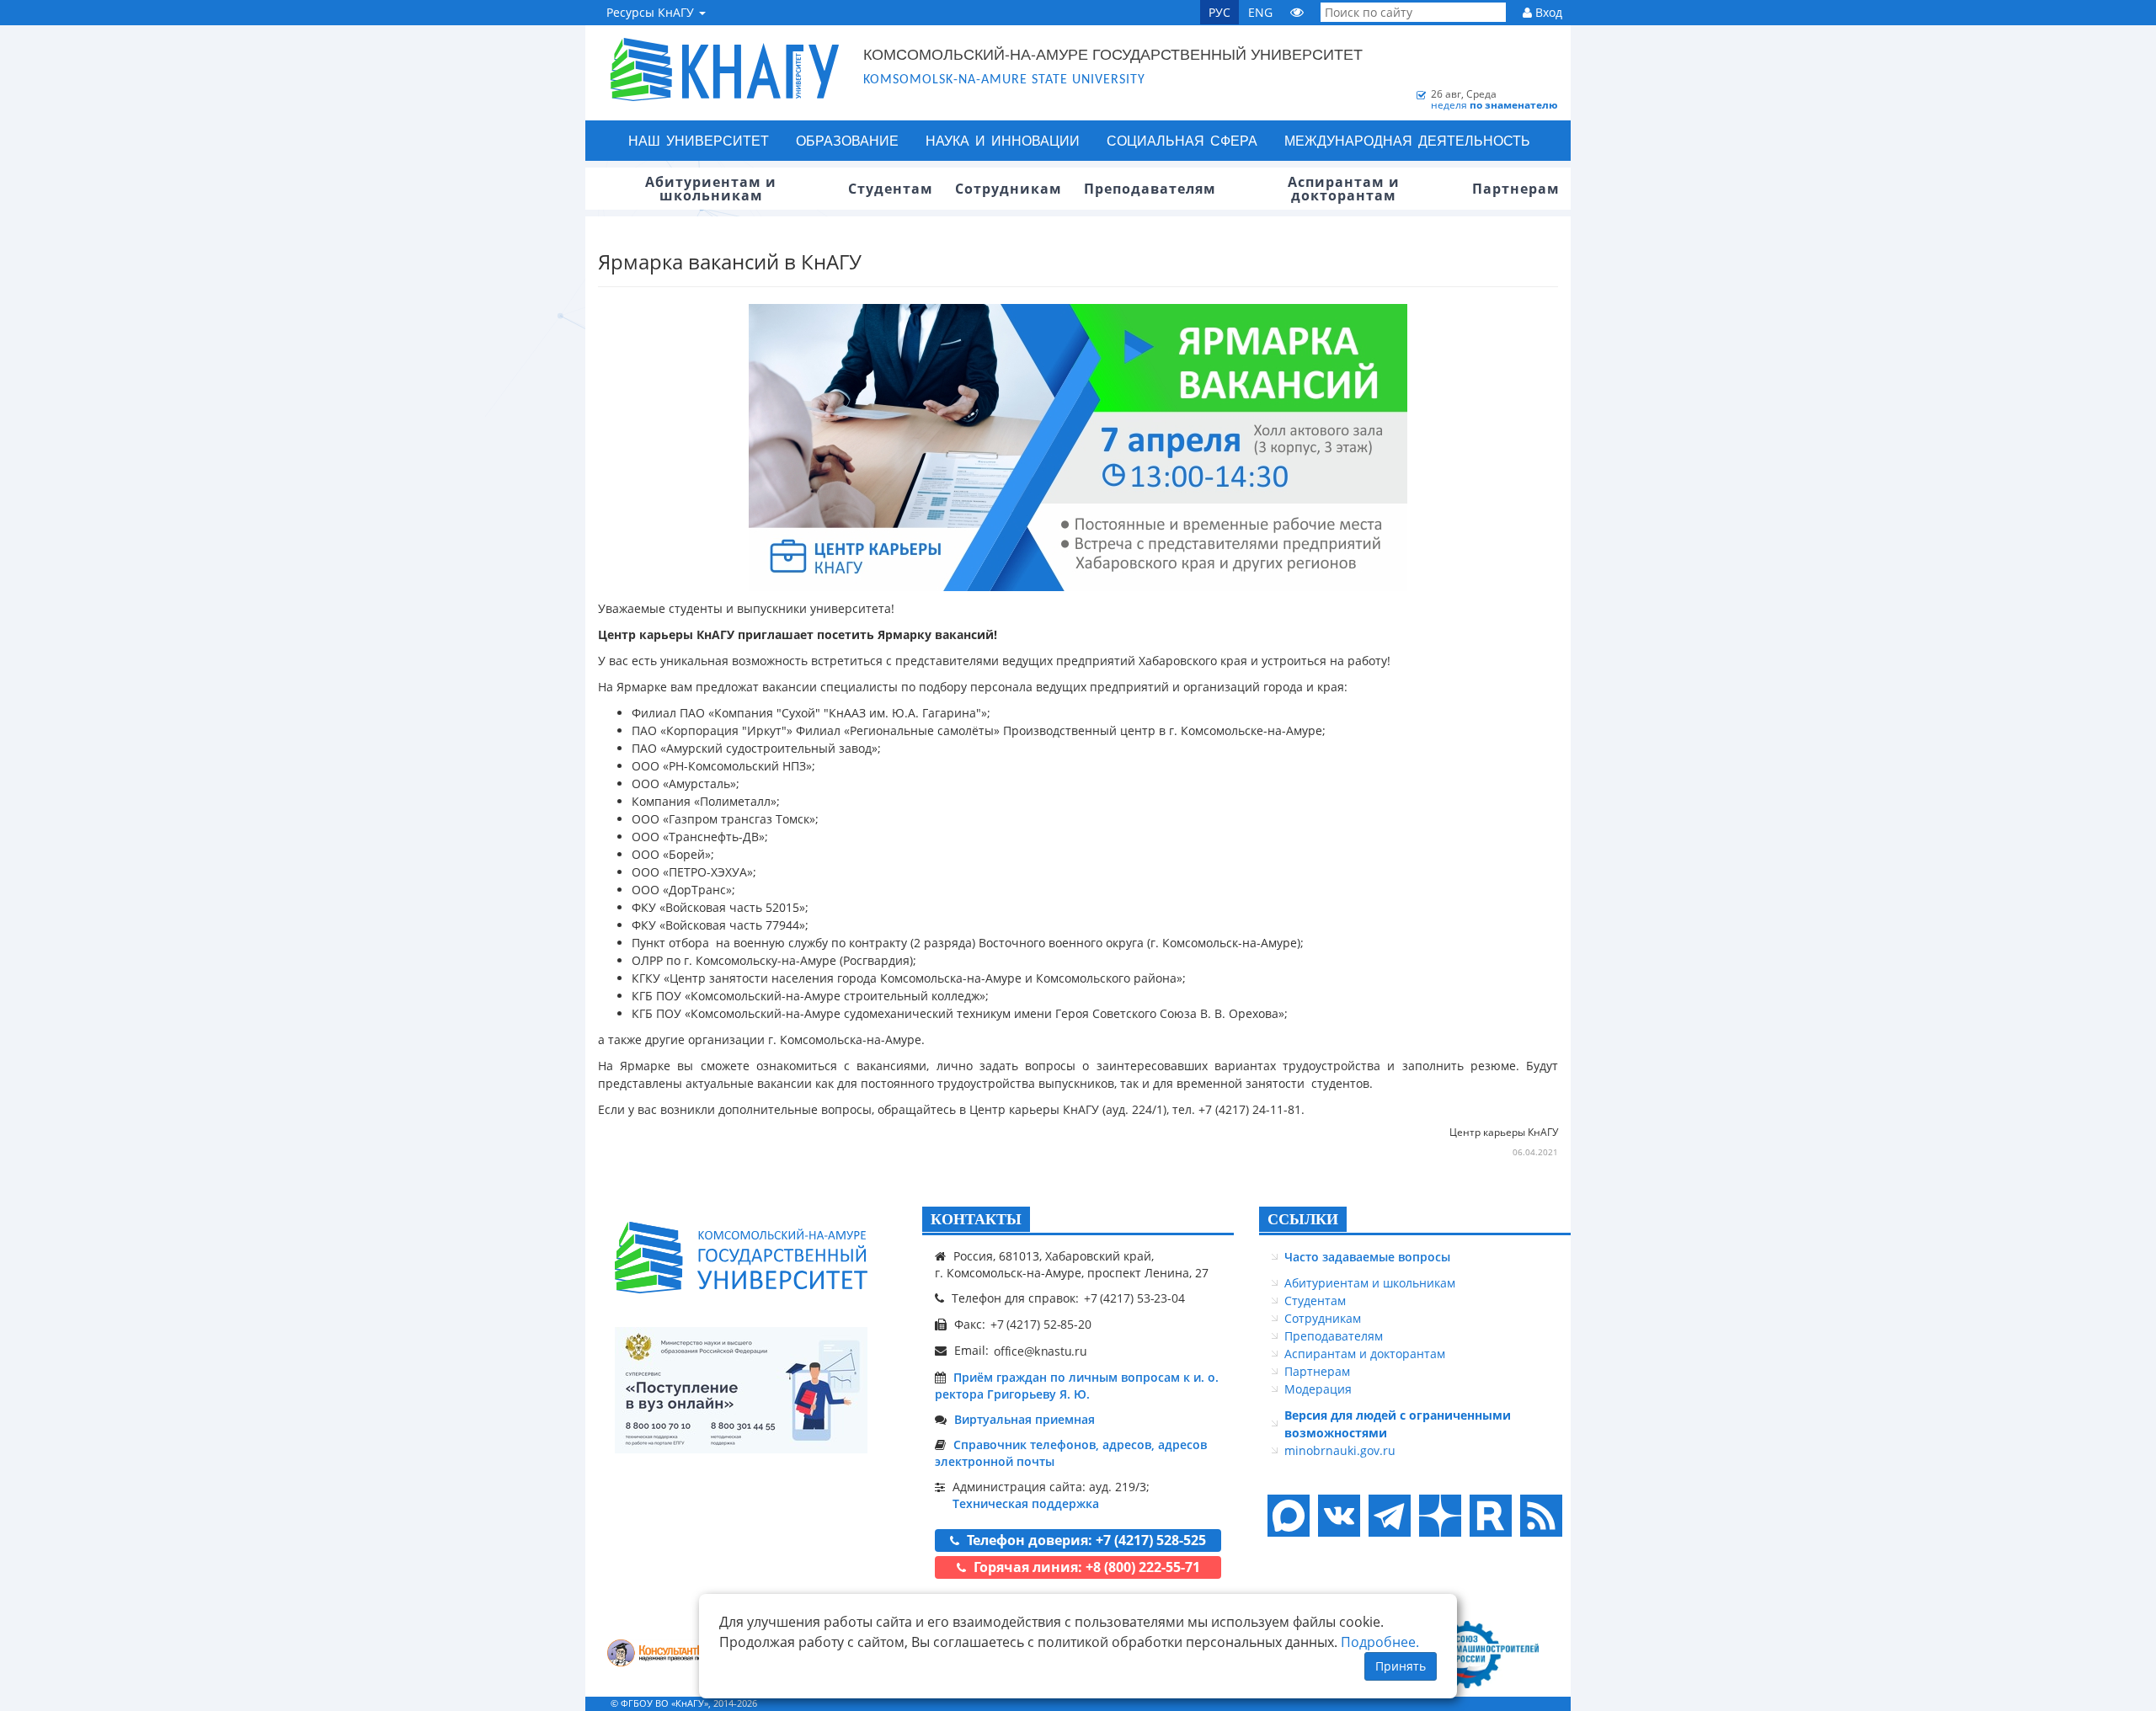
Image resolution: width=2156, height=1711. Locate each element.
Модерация (1318, 1389)
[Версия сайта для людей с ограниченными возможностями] (1297, 12)
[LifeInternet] (1537, 1703)
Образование (847, 140)
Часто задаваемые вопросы (1367, 1257)
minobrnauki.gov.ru (1340, 1450)
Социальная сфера (1182, 140)
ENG (1260, 12)
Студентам (1315, 1301)
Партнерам (1317, 1371)
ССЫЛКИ (1303, 1219)
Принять (1401, 1666)
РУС (1219, 12)
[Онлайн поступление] (741, 1390)
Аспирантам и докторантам (1365, 1354)
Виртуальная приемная (1025, 1419)
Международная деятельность (1407, 140)
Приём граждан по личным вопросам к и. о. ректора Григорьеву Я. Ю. (1077, 1386)
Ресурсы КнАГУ (652, 12)
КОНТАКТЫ (976, 1219)
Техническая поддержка (1026, 1503)
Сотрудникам (1323, 1318)
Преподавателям (1334, 1336)
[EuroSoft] (666, 1655)
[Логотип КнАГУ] (741, 1258)
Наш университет (699, 140)
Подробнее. (1380, 1642)
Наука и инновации (1003, 140)
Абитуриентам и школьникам (1370, 1283)
